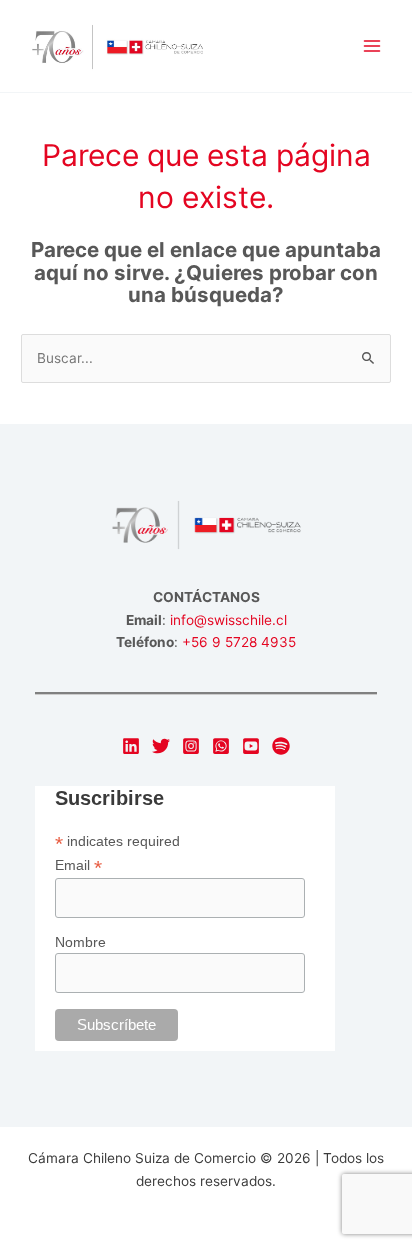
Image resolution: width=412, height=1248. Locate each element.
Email (78, 865)
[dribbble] (281, 746)
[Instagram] (191, 746)
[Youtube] (251, 746)
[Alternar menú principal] (372, 46)
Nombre (80, 942)
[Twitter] (161, 746)
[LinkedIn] (131, 746)
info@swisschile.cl (228, 620)
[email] (221, 746)
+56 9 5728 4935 (239, 642)
